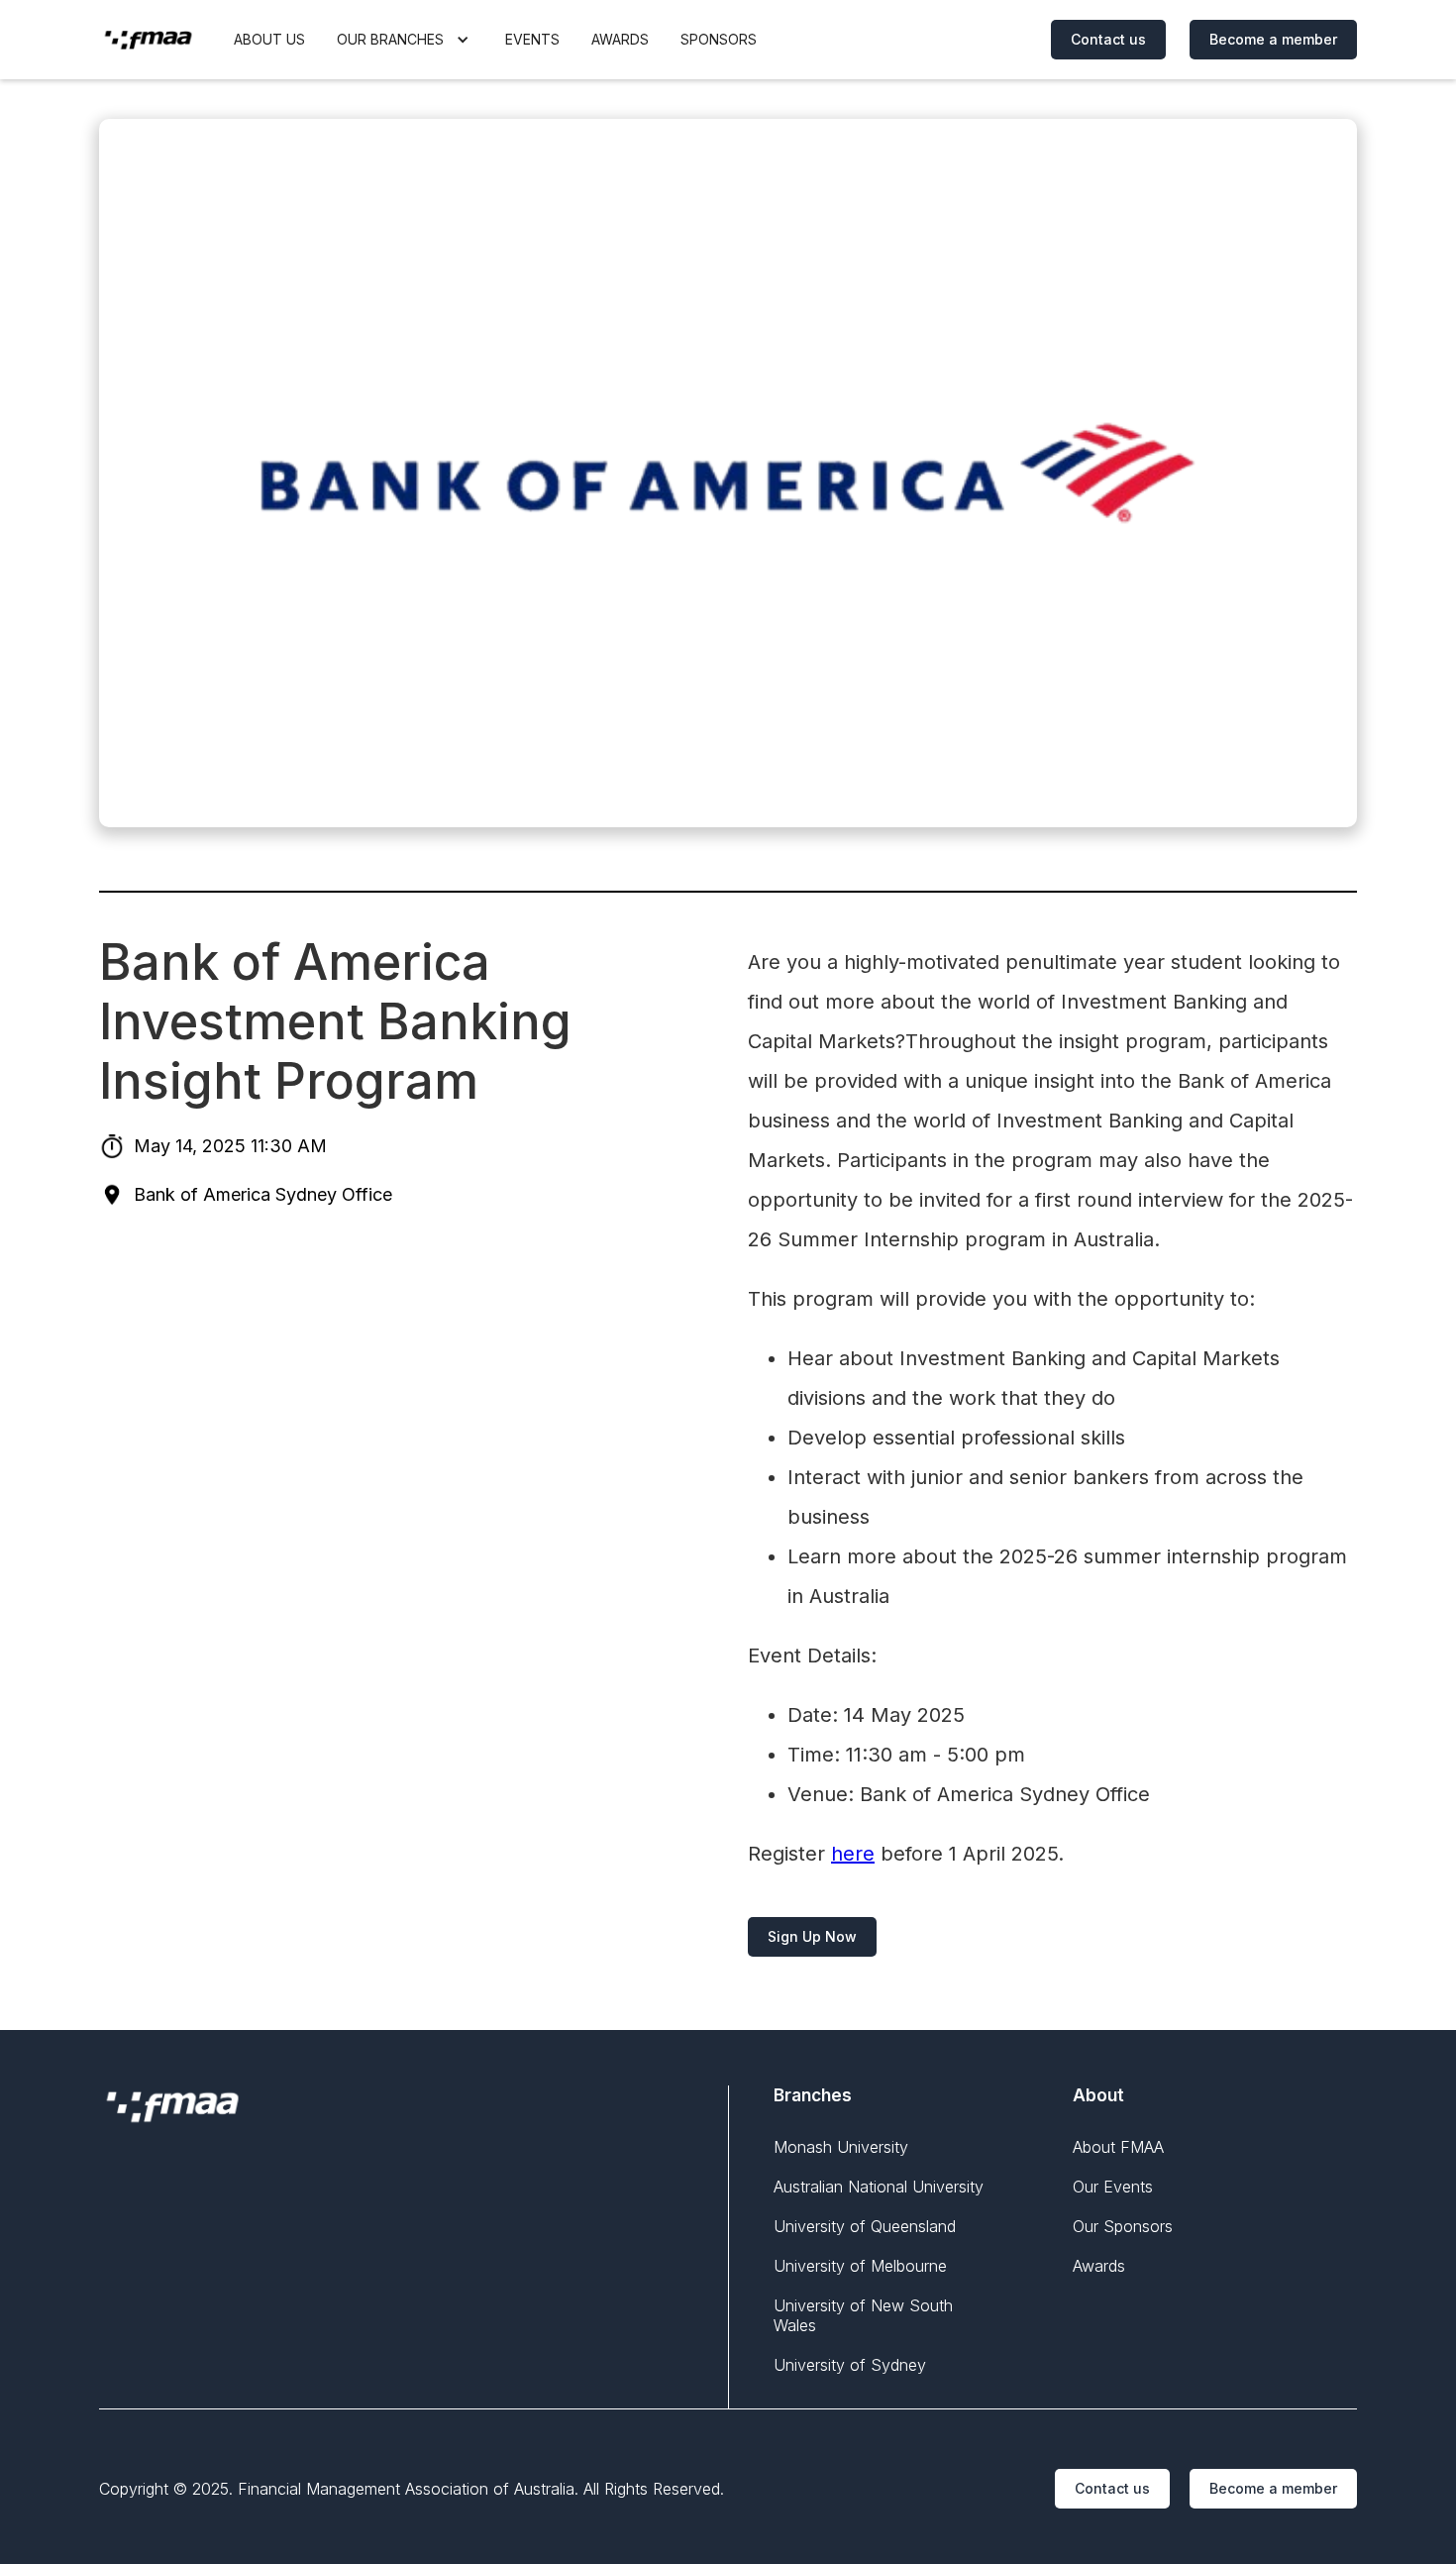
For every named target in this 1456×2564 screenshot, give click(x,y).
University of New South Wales (863, 2315)
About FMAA (1118, 2147)
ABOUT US (269, 39)
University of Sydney (850, 2365)
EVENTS (532, 39)
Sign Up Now (812, 1936)
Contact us (1108, 39)
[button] (405, 40)
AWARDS (620, 39)
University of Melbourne (860, 2266)
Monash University (841, 2147)
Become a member (1273, 39)
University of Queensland (865, 2226)
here (853, 1854)
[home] (149, 40)
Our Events (1113, 2187)
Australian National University (879, 2187)
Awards (1099, 2266)
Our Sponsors (1123, 2226)
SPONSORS (719, 39)
